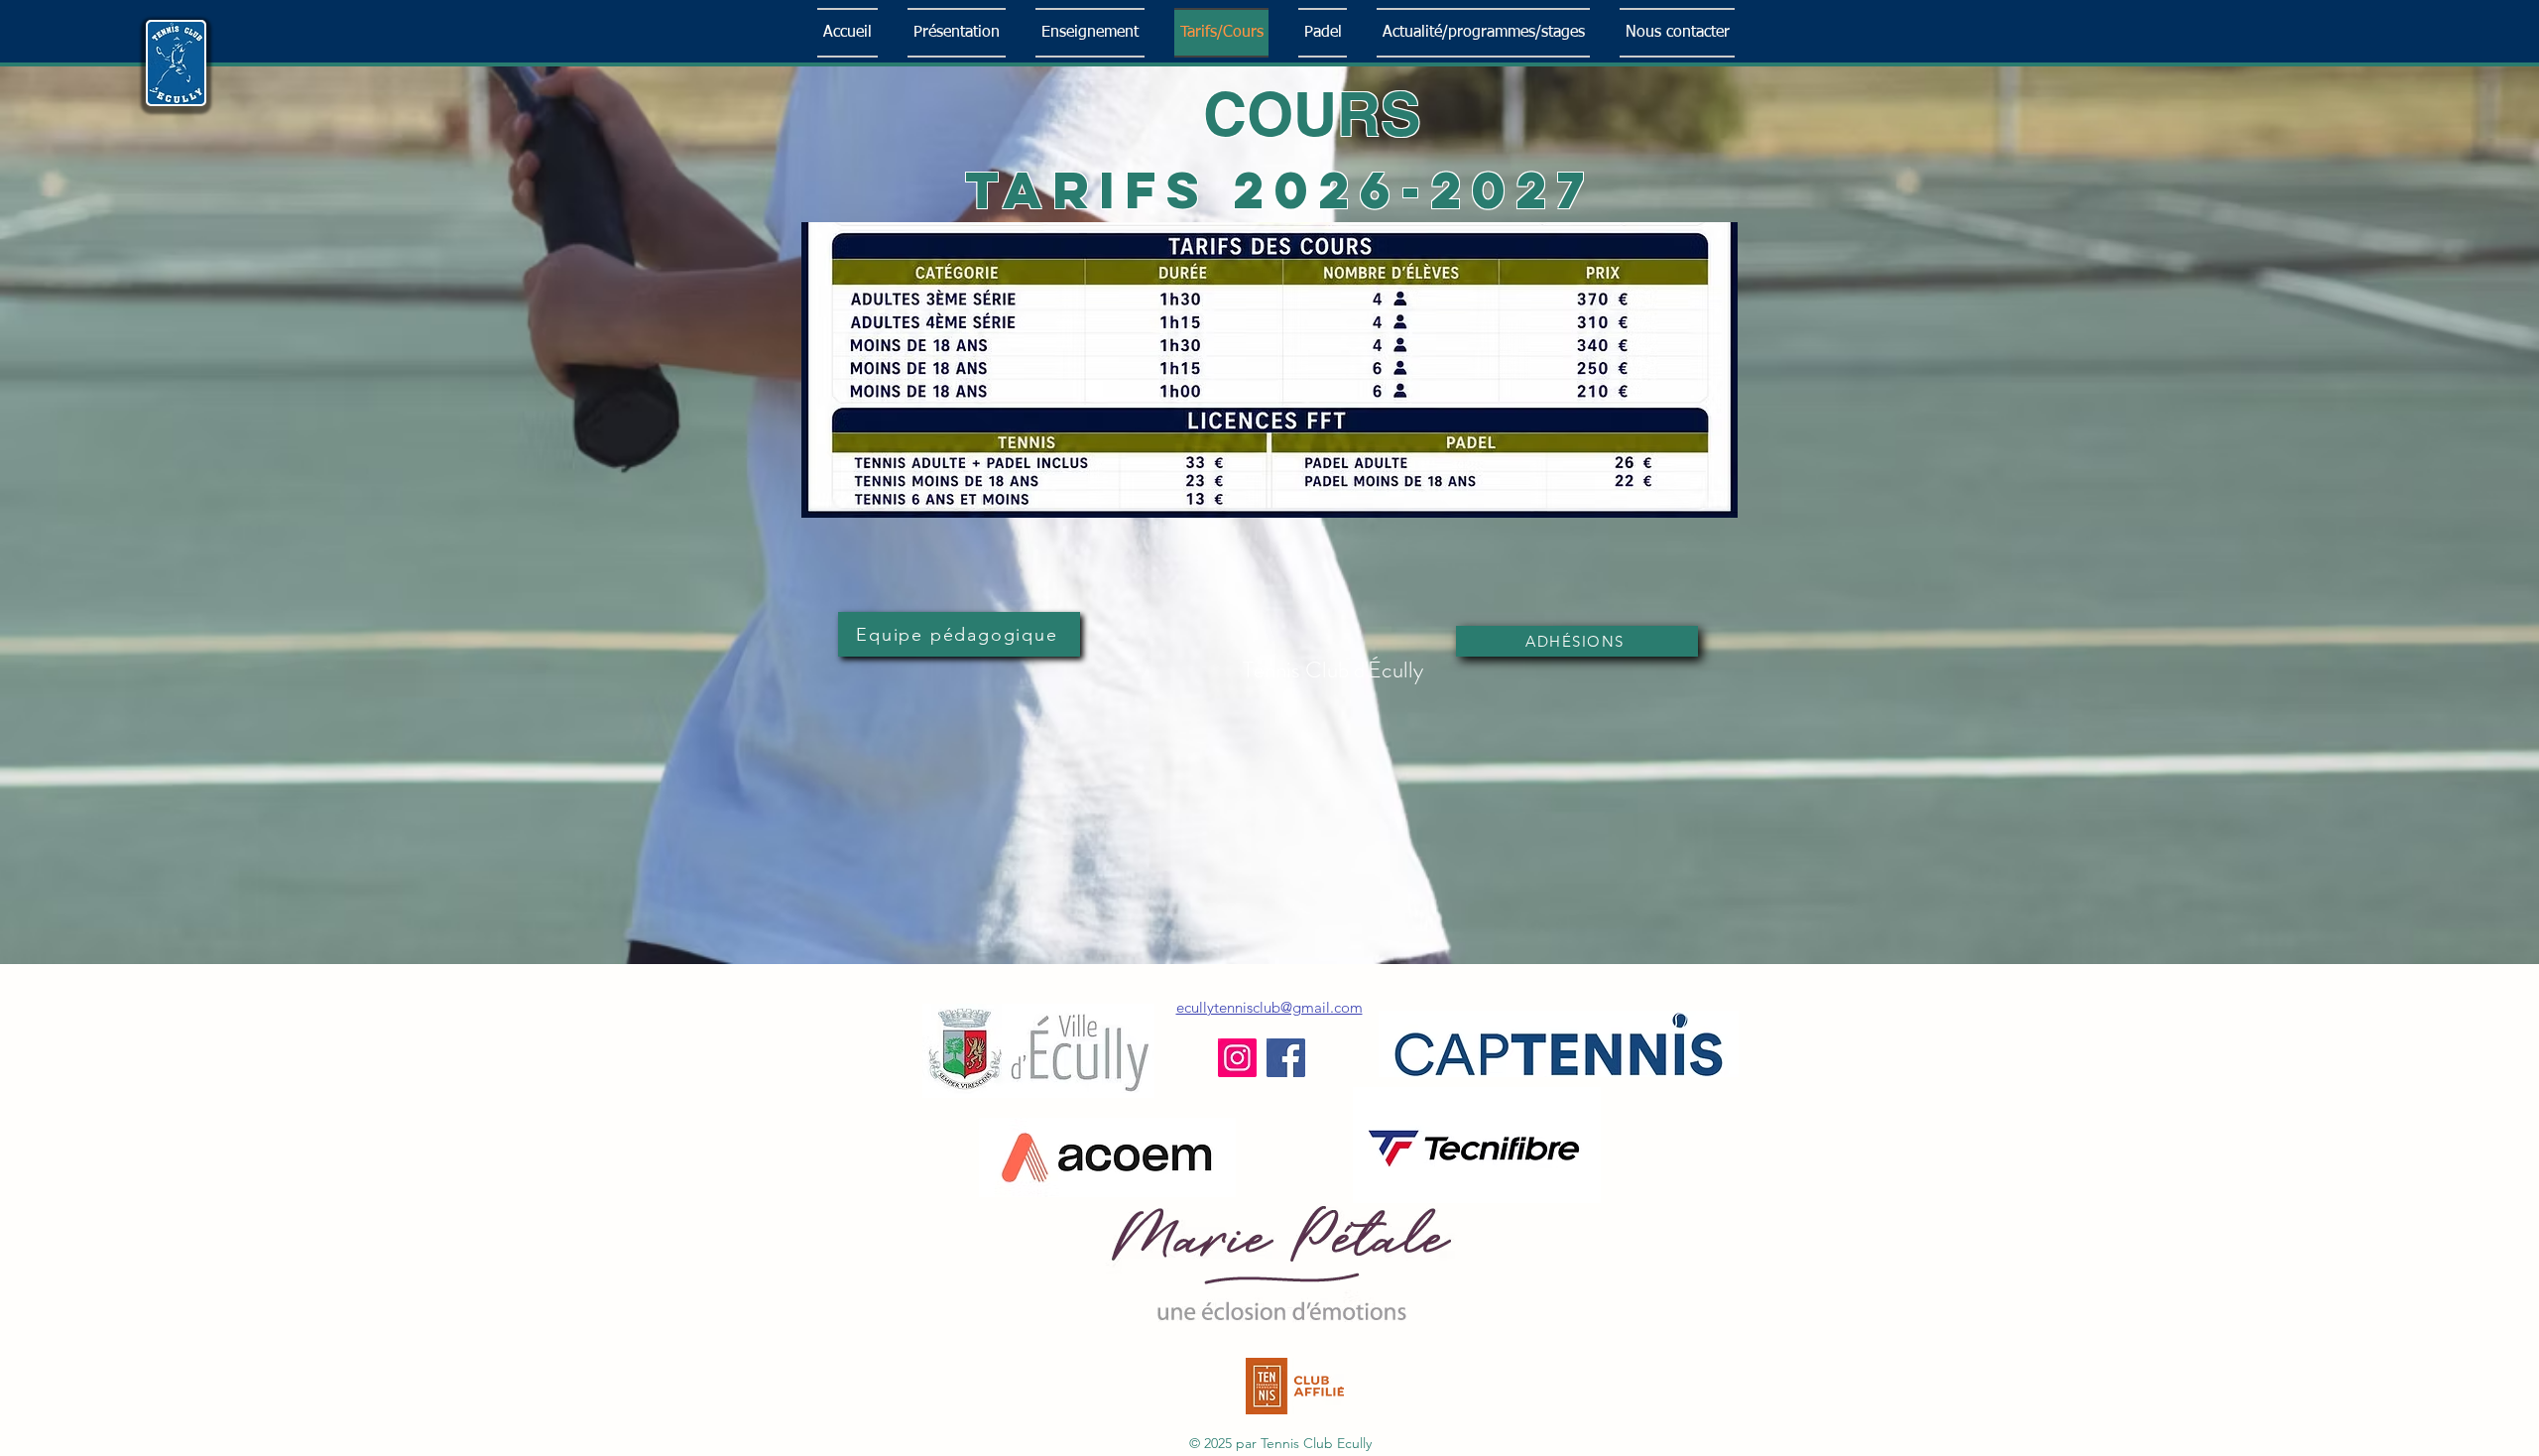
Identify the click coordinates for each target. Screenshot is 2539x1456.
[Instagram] (1237, 1058)
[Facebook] (1286, 1058)
